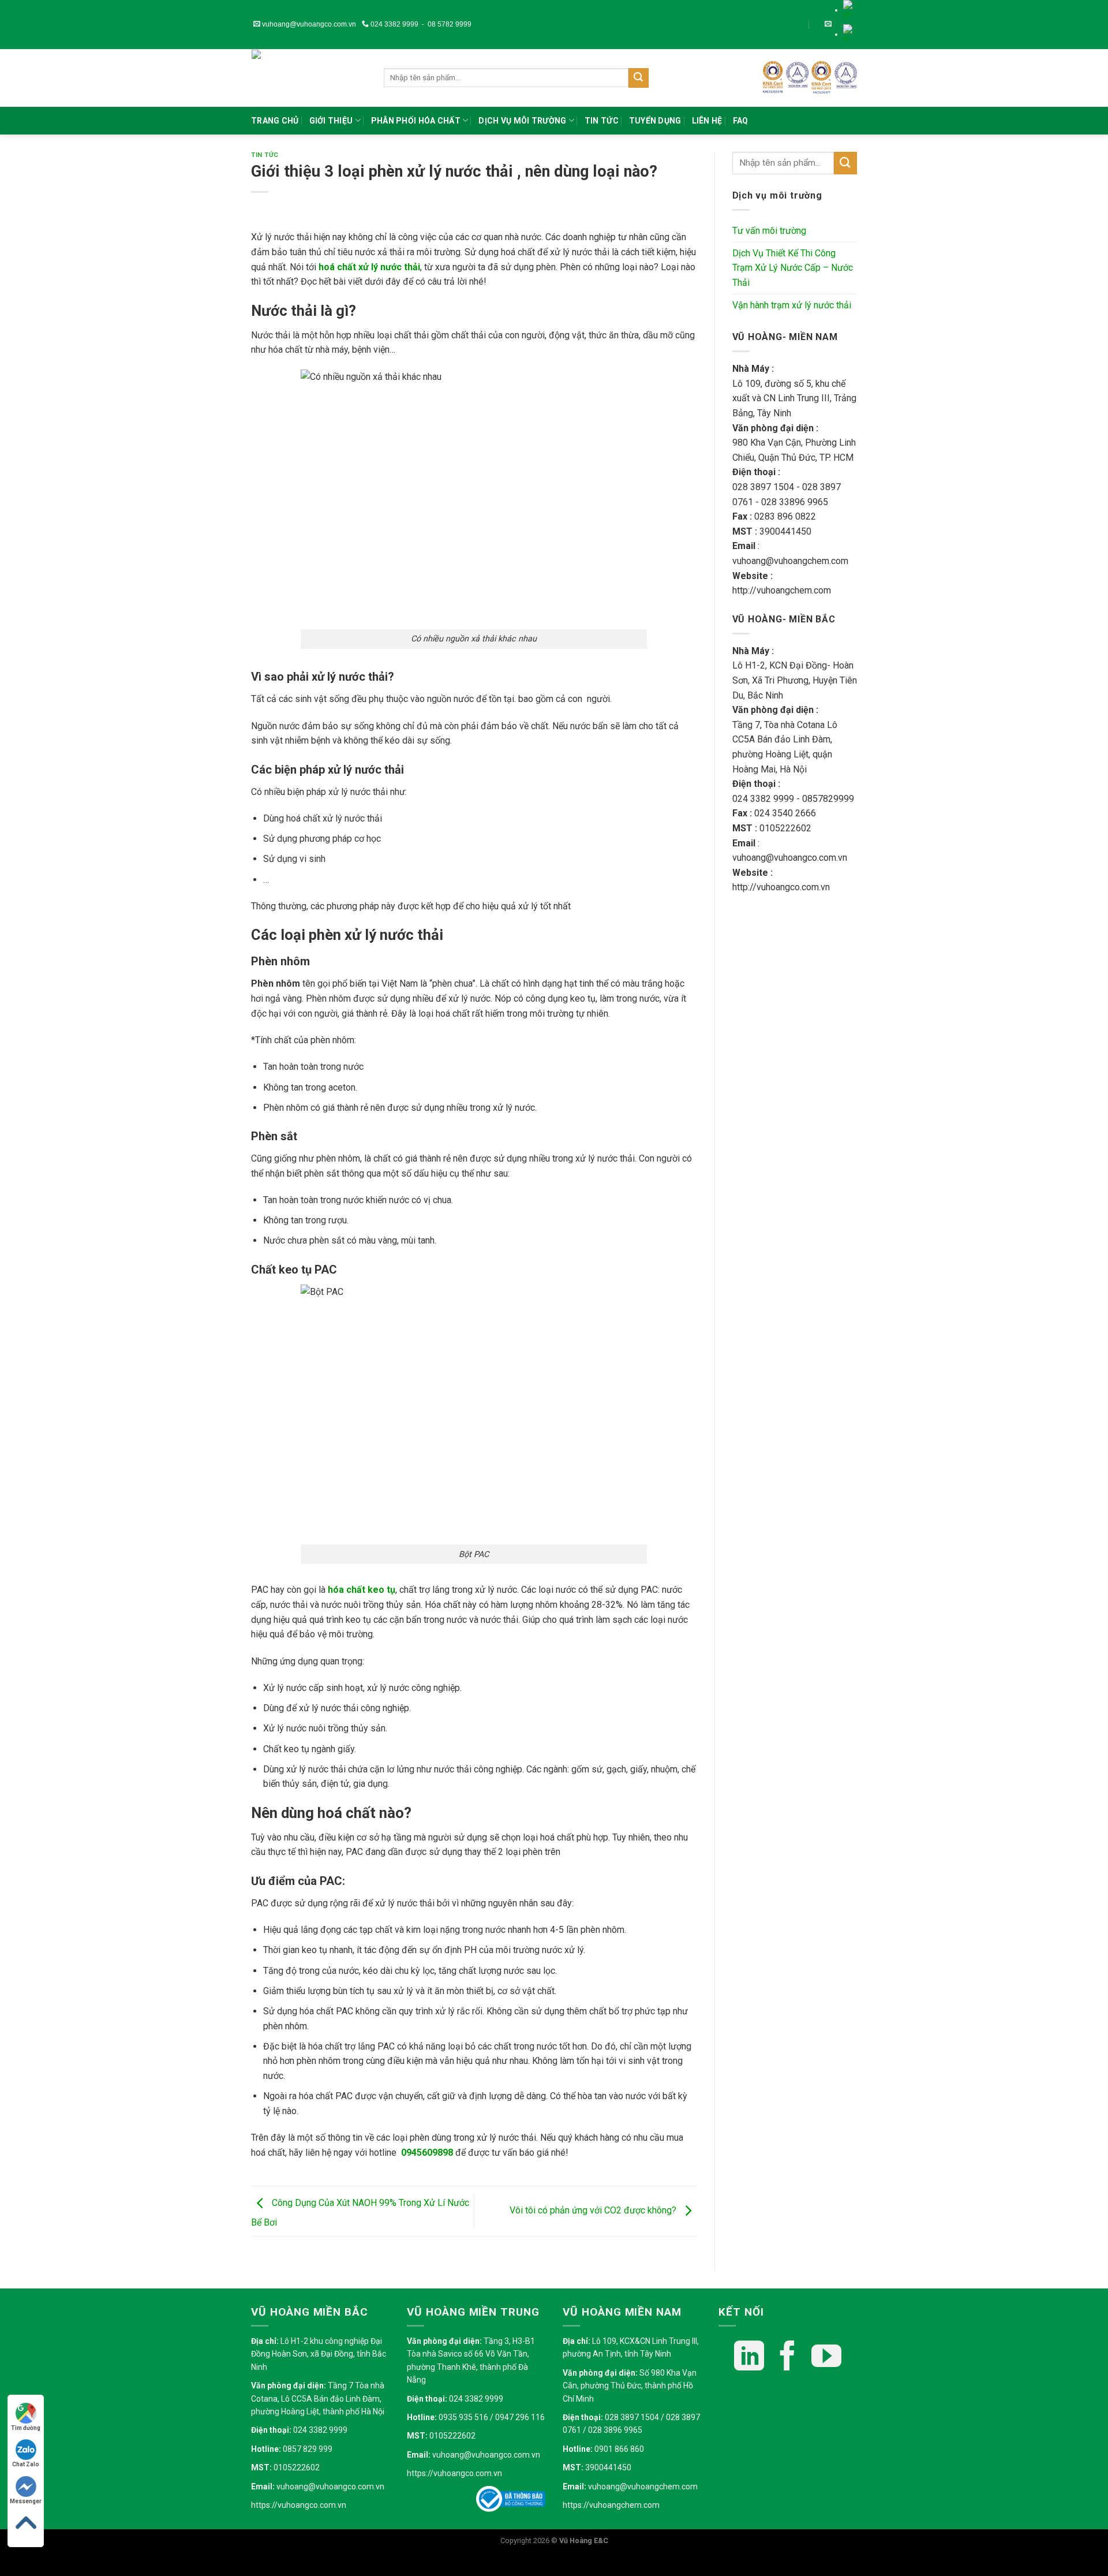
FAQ (741, 121)
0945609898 (427, 2153)
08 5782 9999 (450, 24)
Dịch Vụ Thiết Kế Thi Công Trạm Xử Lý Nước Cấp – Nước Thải (793, 268)
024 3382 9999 (394, 24)
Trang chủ (275, 121)
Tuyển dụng (655, 121)
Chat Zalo (26, 2464)
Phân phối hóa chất (416, 121)
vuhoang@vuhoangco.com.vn (308, 24)
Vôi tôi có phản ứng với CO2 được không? (594, 2210)
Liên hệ (707, 121)
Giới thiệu (331, 121)
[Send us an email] (828, 24)
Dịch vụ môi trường (522, 121)
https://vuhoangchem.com (611, 2505)
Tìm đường (26, 2428)
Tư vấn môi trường (769, 231)
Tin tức (602, 121)
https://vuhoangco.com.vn (299, 2505)
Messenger (26, 2501)
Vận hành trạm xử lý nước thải (792, 305)
